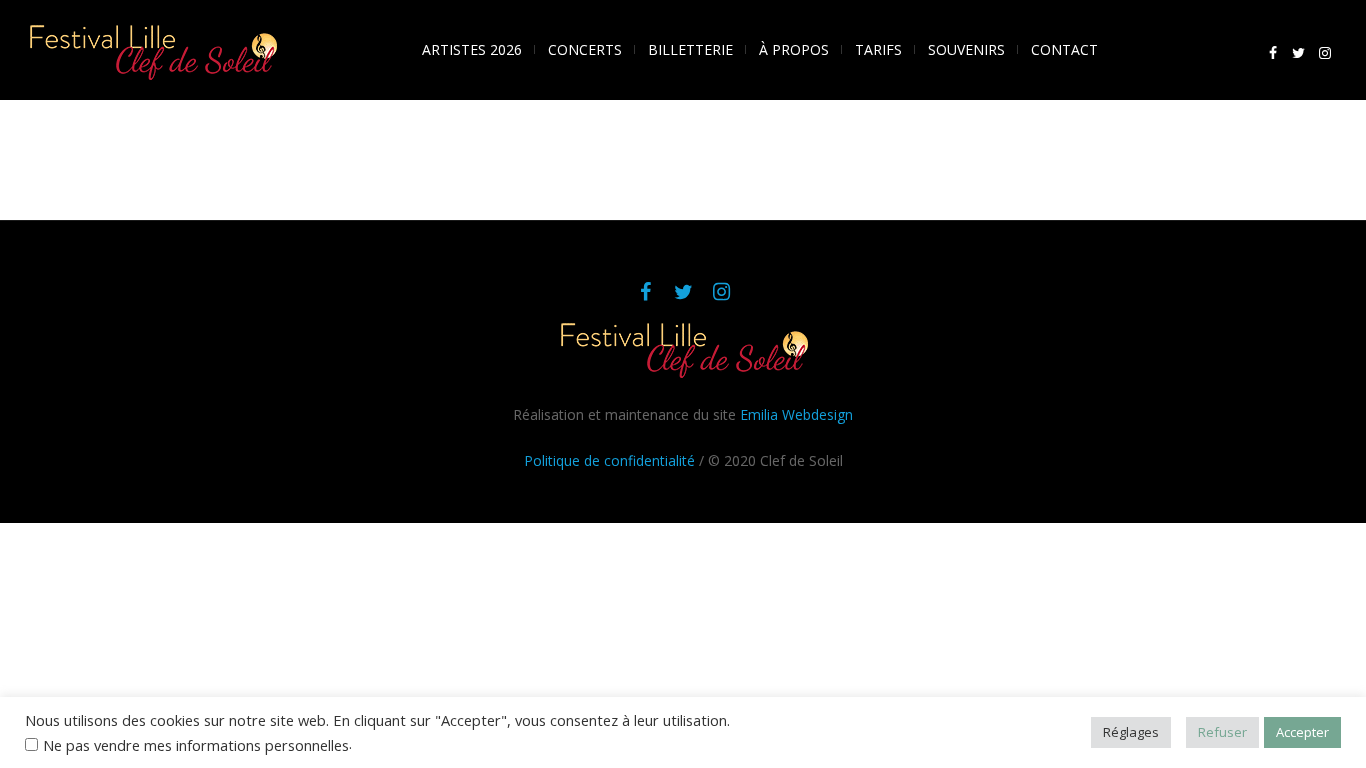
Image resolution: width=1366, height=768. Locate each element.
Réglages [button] (1131, 732)
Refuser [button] (1222, 732)
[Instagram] (1325, 53)
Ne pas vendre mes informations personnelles (196, 745)
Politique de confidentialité (609, 460)
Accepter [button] (1302, 732)
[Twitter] (1299, 53)
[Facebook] (1273, 53)
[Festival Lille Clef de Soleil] (683, 348)
